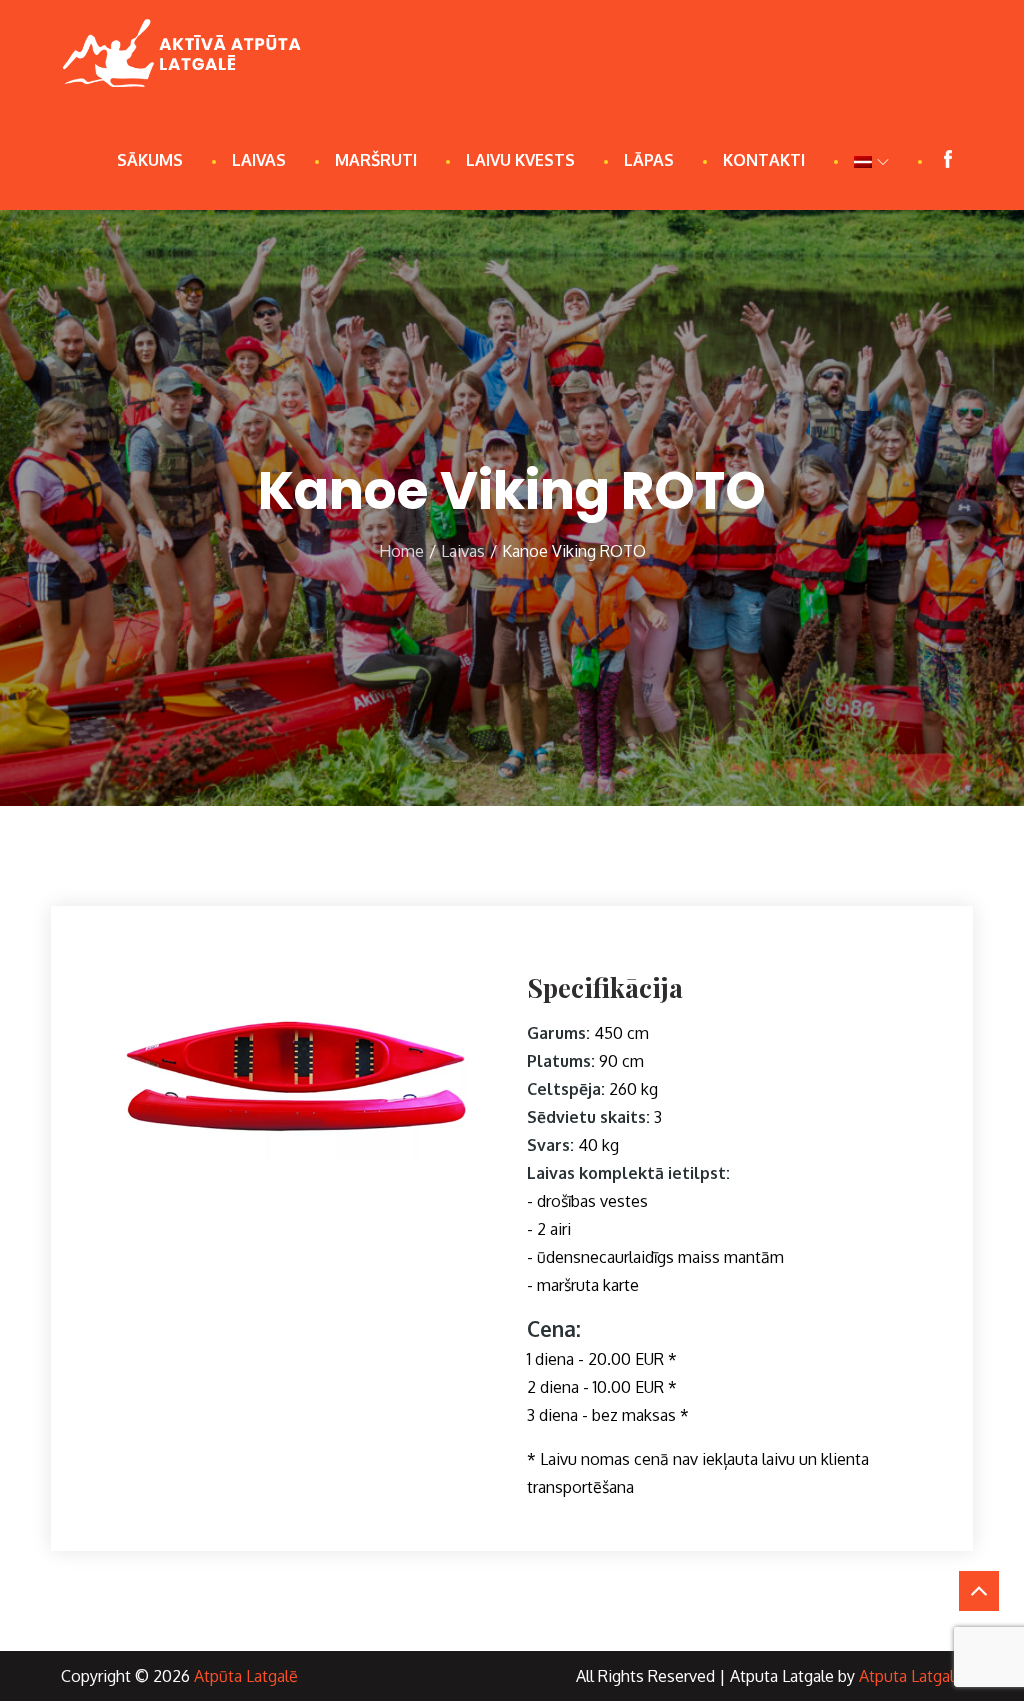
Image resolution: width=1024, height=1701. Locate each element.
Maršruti (376, 160)
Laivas (259, 160)
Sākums (150, 160)
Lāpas (649, 160)
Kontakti (764, 160)
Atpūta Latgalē (246, 1676)
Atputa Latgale (911, 1676)
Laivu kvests (520, 160)
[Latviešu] (871, 160)
